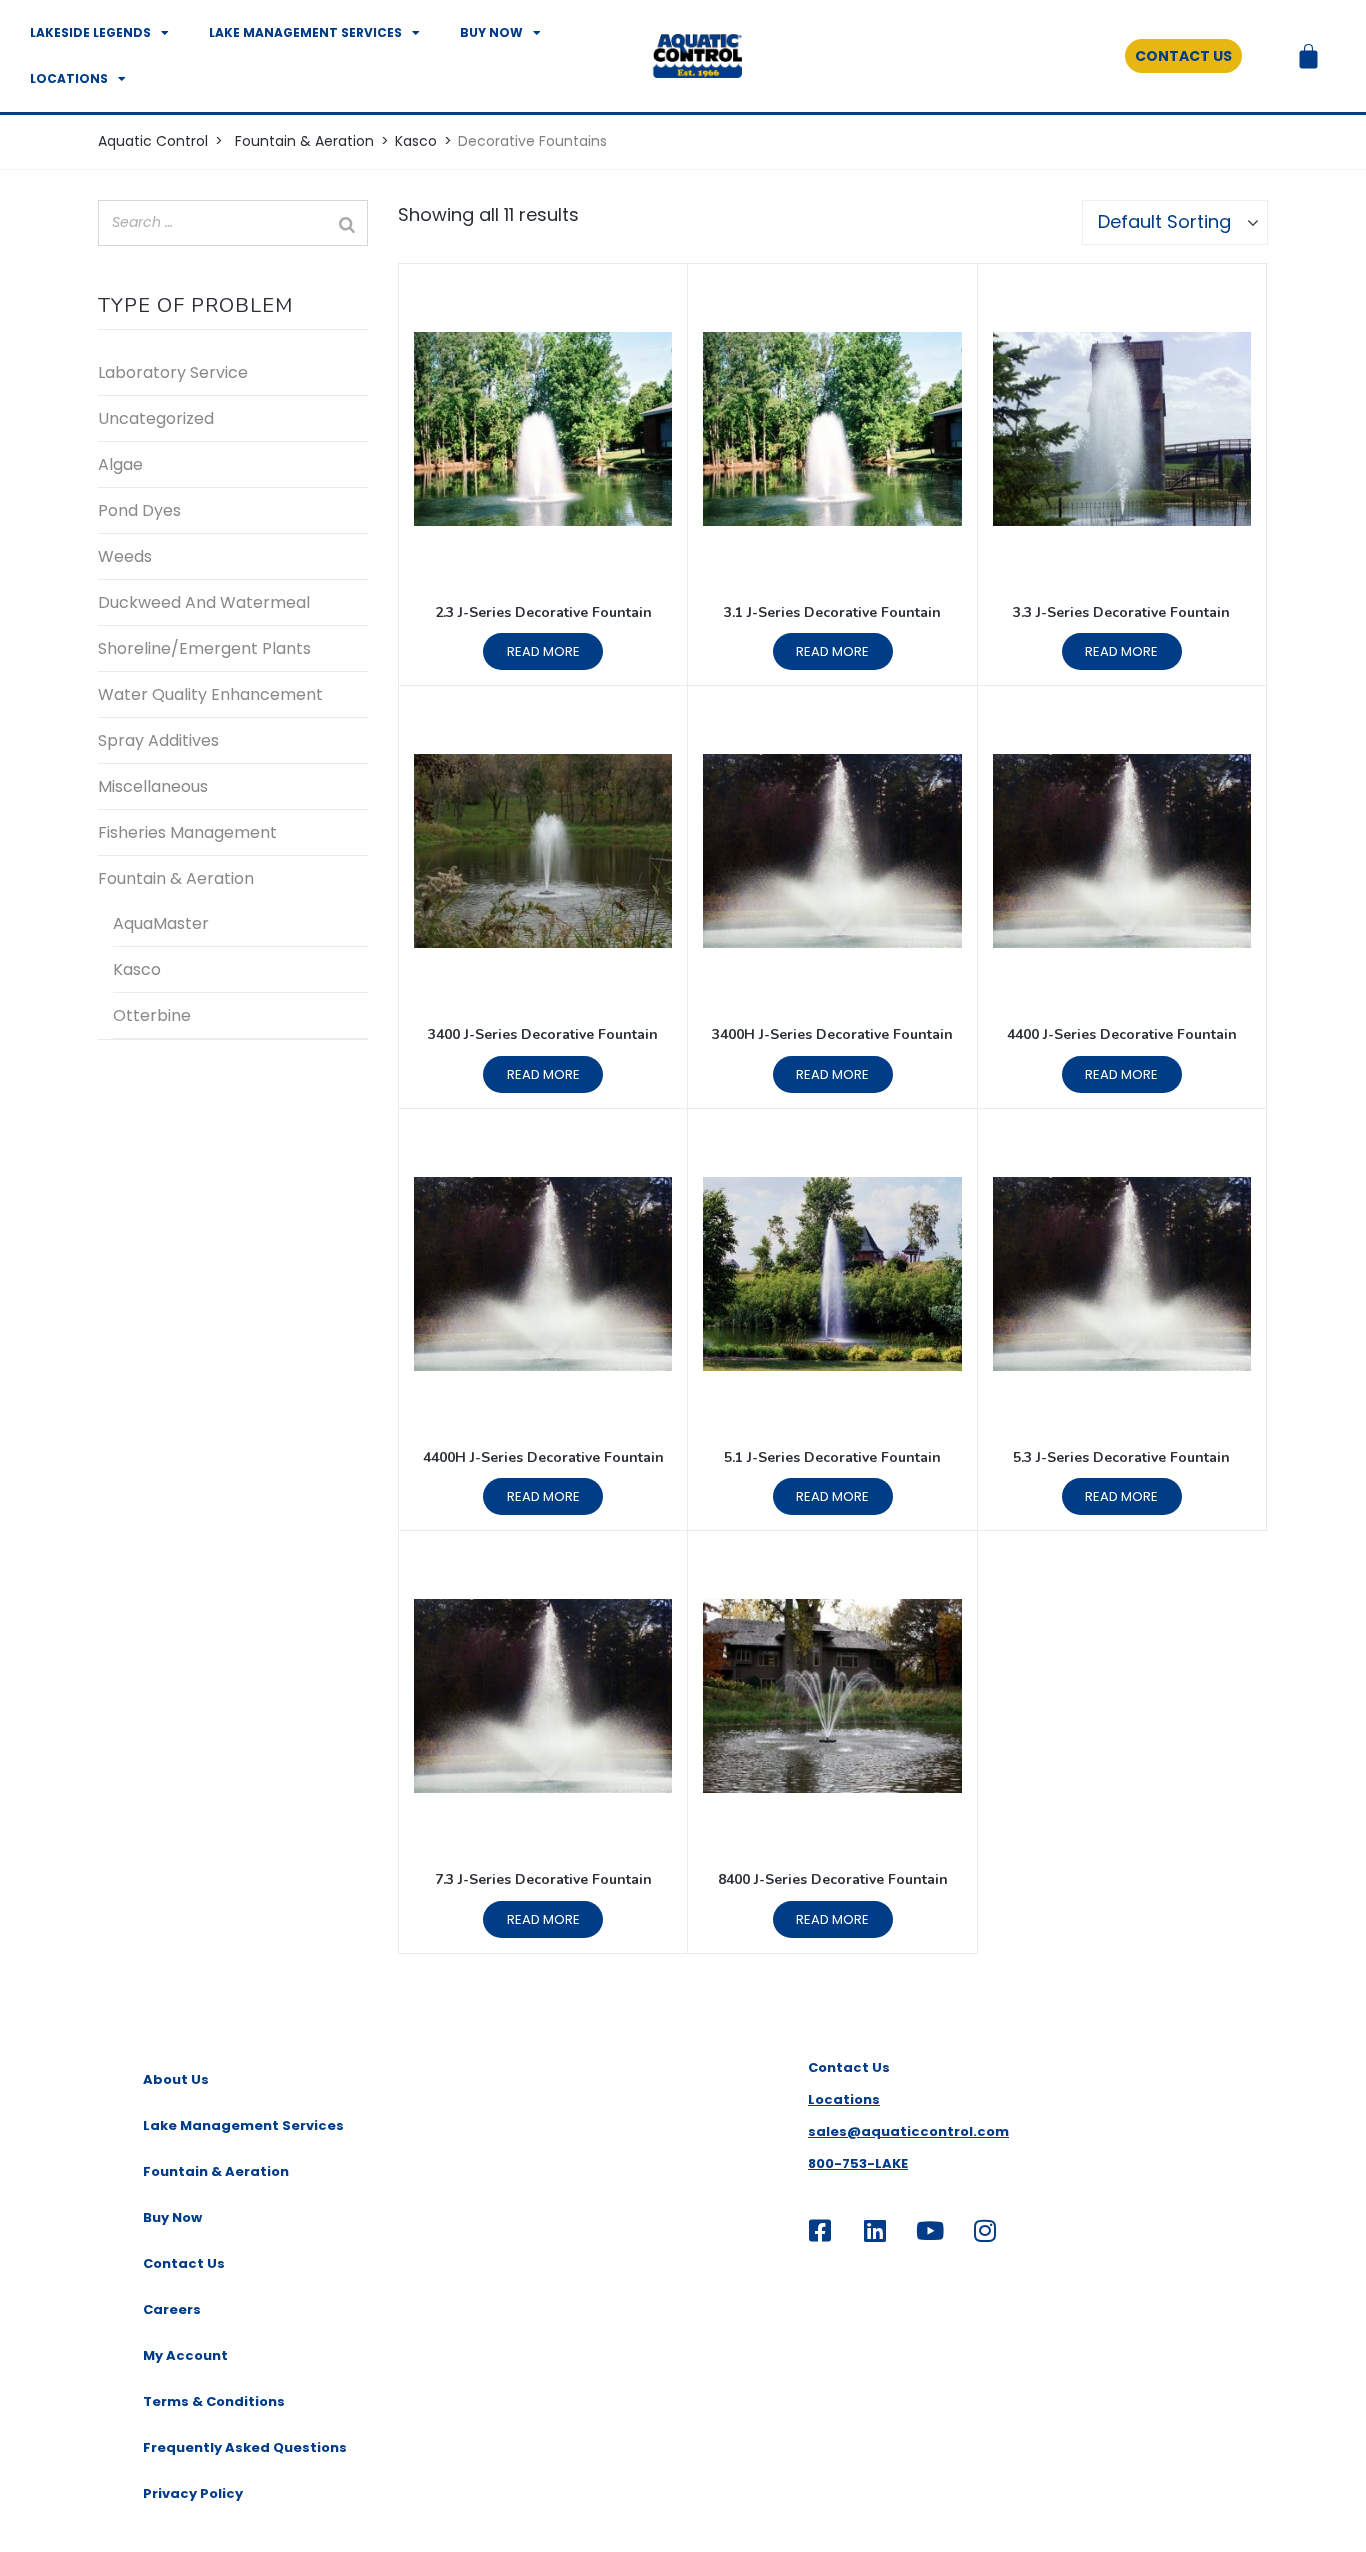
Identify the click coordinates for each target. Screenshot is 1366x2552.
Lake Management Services (305, 32)
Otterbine (152, 1015)
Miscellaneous (153, 786)
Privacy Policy (193, 2493)
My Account (185, 2355)
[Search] (347, 225)
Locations (69, 78)
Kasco (137, 969)
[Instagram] (985, 2230)
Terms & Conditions (214, 2401)
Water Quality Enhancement (210, 694)
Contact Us (184, 2263)
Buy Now (491, 32)
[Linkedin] (875, 2230)
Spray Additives (158, 740)
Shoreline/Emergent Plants (204, 648)
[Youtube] (930, 2230)
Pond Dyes (139, 510)
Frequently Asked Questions (245, 2447)
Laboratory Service (173, 372)
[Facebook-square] (820, 2230)
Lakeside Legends (90, 32)
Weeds (125, 556)
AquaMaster (161, 923)
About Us (176, 2079)
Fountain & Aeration (176, 878)
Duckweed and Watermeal (204, 602)
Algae (120, 464)
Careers (172, 2309)
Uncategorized (156, 418)
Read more (543, 651)
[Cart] (1308, 56)
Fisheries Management (187, 832)
